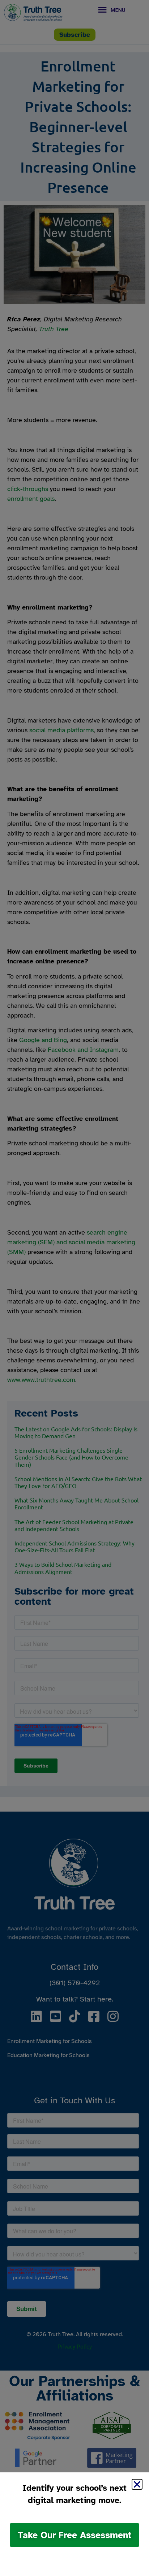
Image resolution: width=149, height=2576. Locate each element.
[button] (137, 2484)
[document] (74, 1288)
